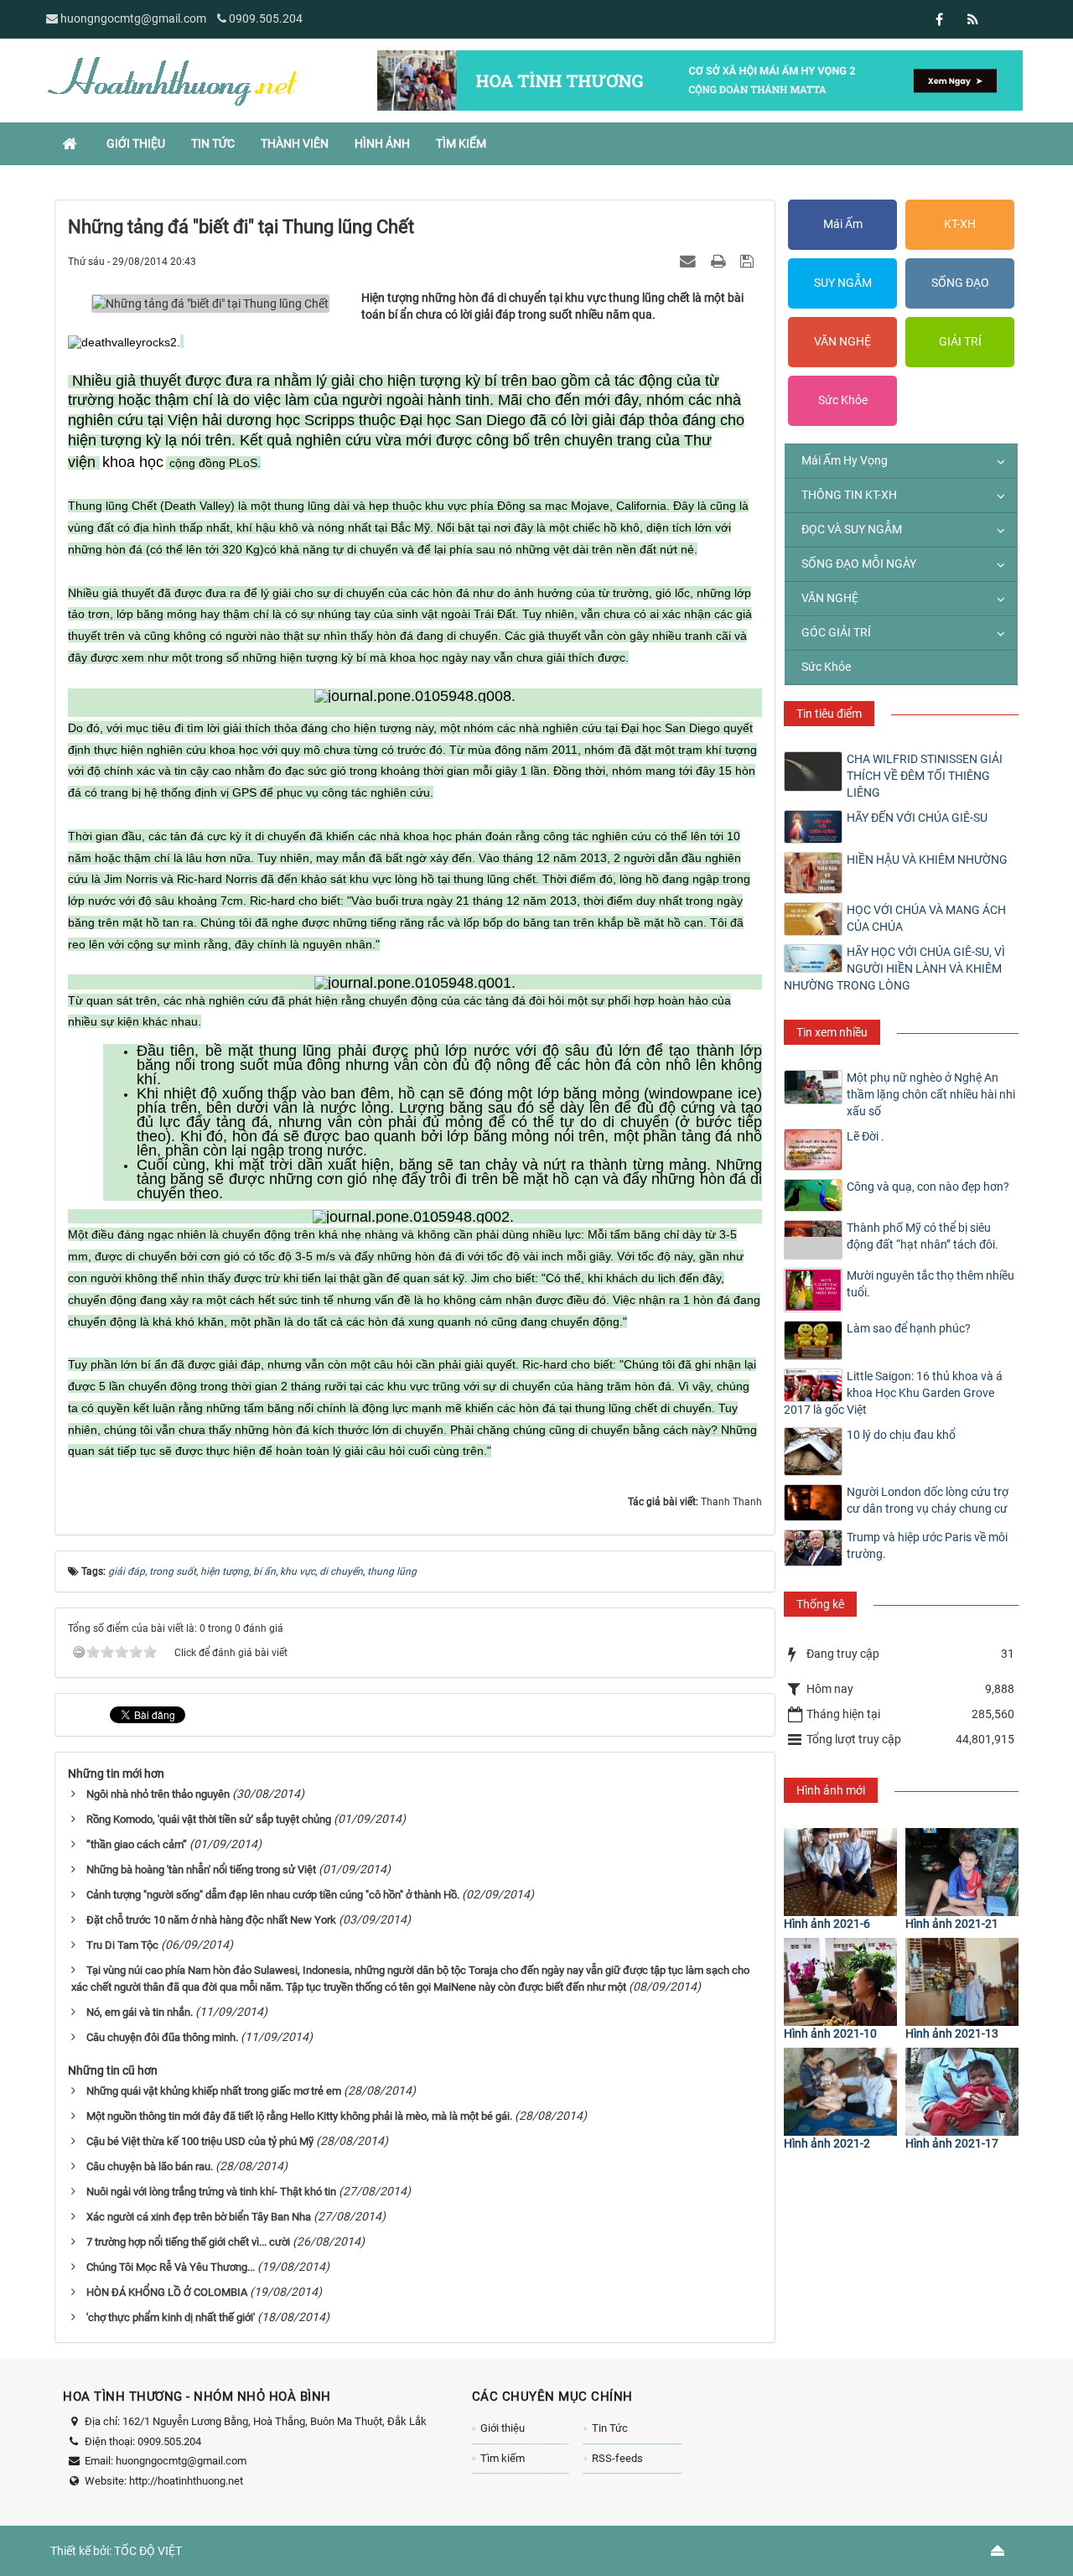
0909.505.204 (266, 18)
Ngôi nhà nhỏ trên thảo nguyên (158, 1794)
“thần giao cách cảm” (137, 1844)
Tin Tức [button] (213, 143)
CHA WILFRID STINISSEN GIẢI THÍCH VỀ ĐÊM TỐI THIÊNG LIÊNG (925, 776)
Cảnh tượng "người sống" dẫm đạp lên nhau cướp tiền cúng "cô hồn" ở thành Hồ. (273, 1895)
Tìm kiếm (503, 2458)
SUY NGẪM (843, 283)
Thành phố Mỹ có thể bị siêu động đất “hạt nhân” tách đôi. (923, 1236)
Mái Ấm (843, 224)
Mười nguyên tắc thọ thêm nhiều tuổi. (930, 1284)
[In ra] (720, 261)
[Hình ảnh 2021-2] (840, 2092)
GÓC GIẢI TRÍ (836, 632)
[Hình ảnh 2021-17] (962, 2092)
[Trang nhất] (71, 143)
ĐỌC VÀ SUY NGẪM (852, 529)
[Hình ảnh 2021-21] (962, 1872)
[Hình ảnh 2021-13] (962, 1982)
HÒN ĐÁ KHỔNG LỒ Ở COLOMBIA (167, 2292)
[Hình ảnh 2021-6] (840, 1872)
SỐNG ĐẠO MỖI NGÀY (859, 563)
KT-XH (960, 224)
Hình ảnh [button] (382, 143)
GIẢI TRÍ (960, 341)
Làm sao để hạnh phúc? (909, 1328)
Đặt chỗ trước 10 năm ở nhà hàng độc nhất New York (211, 1920)
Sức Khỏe (843, 400)
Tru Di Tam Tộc (122, 1945)
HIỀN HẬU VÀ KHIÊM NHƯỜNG (927, 860)
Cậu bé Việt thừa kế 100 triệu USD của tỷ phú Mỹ (200, 2141)
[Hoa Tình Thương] (172, 80)
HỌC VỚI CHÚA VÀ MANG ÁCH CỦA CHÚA (926, 918)
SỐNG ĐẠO (960, 283)
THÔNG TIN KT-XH (849, 495)
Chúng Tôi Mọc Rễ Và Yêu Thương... (171, 2267)
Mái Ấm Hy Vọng (845, 460)
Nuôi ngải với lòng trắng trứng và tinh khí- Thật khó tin (211, 2192)
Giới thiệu (503, 2428)
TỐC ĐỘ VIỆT (148, 2551)
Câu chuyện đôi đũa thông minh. (162, 2037)
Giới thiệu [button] (136, 143)
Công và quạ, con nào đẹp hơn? (928, 1187)
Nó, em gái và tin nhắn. (140, 2012)
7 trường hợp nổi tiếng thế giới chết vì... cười (188, 2242)
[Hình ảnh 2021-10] (840, 1982)
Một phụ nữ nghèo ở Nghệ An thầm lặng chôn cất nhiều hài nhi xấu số (931, 1094)
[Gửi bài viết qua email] (690, 261)
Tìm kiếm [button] (461, 143)
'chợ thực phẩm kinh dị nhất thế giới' (171, 2317)
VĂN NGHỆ (842, 341)
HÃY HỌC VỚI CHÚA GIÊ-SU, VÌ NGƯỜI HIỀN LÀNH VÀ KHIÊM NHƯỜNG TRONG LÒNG (894, 969)
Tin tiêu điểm (829, 714)
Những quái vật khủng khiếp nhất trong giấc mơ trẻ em (214, 2091)
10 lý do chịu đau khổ (901, 1435)
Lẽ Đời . (866, 1136)
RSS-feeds (617, 2458)
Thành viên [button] (295, 143)
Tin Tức (610, 2428)
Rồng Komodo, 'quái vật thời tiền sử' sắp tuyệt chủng (209, 1819)
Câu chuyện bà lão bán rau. (150, 2166)
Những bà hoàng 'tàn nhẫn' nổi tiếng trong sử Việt (201, 1870)
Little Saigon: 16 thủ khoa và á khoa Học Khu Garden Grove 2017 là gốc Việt (893, 1393)
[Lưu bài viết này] (749, 261)
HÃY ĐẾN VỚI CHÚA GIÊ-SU (917, 818)
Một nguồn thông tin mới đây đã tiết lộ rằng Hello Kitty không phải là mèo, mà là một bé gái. (299, 2116)
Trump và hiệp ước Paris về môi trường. (927, 1545)
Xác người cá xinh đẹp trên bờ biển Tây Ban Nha (199, 2217)
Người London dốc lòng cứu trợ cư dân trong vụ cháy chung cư (928, 1500)
